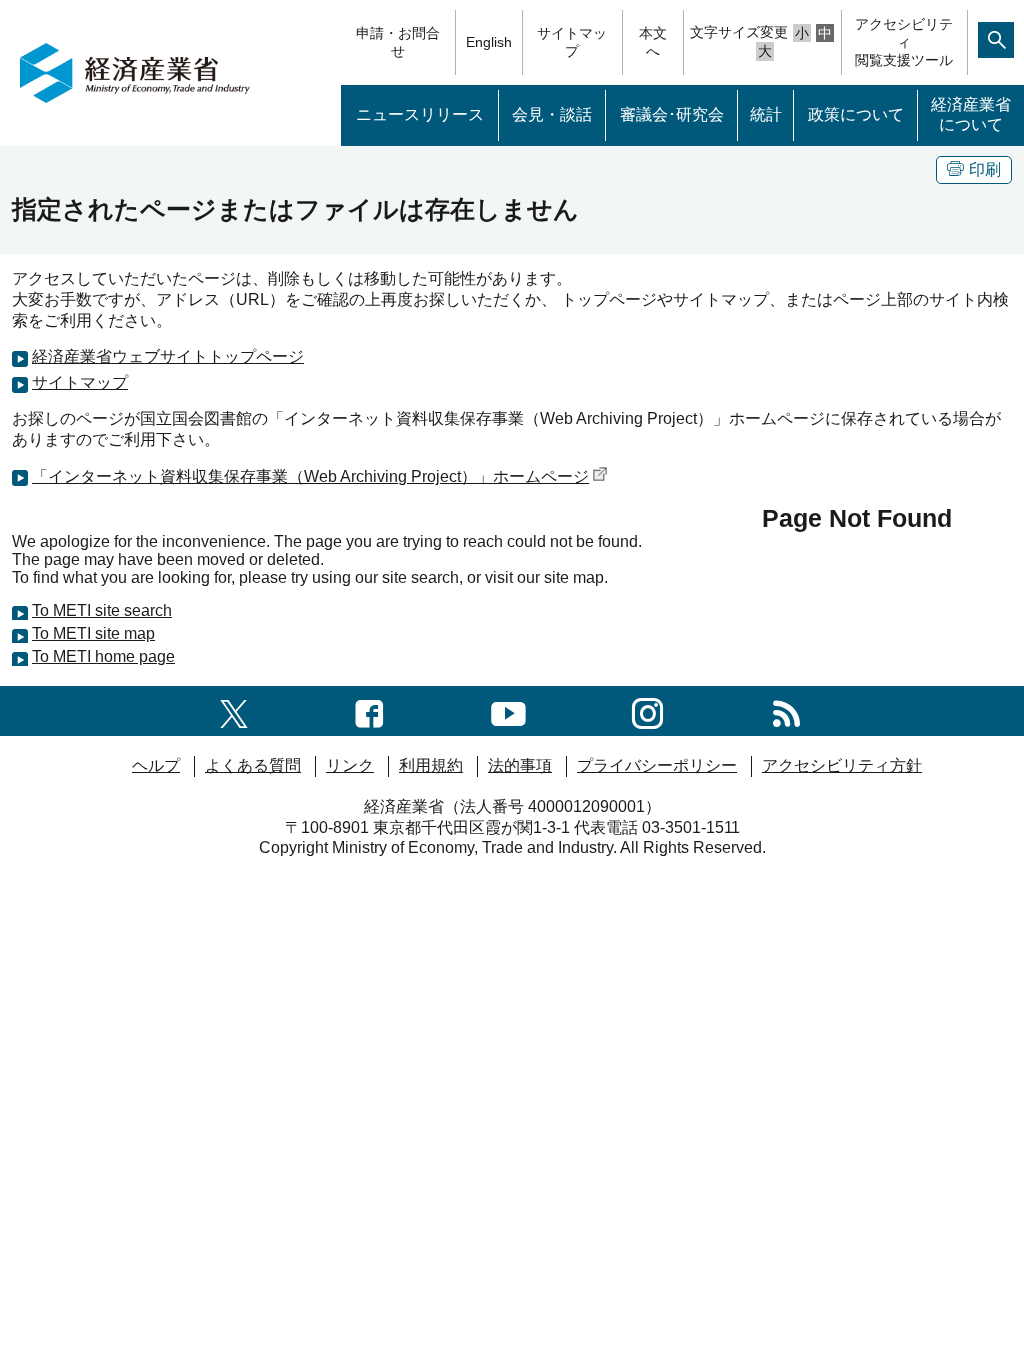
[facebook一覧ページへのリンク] (369, 710)
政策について (856, 114)
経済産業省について (971, 115)
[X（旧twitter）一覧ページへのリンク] (234, 710)
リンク (350, 765)
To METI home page (103, 656)
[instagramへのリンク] (647, 710)
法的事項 (520, 765)
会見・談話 (552, 114)
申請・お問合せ (398, 42)
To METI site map (93, 633)
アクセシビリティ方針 (842, 765)
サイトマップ (572, 42)
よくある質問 (253, 765)
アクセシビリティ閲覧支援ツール (904, 42)
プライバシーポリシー (657, 765)
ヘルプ (156, 765)
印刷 (985, 169)
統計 (766, 114)
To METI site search (102, 610)
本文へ (653, 42)
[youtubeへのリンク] (508, 710)
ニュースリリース (420, 114)
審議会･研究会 (672, 114)
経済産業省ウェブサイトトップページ (168, 356)
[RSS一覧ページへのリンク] (786, 710)
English (489, 42)
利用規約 (431, 765)
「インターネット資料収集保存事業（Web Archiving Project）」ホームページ (310, 476)
